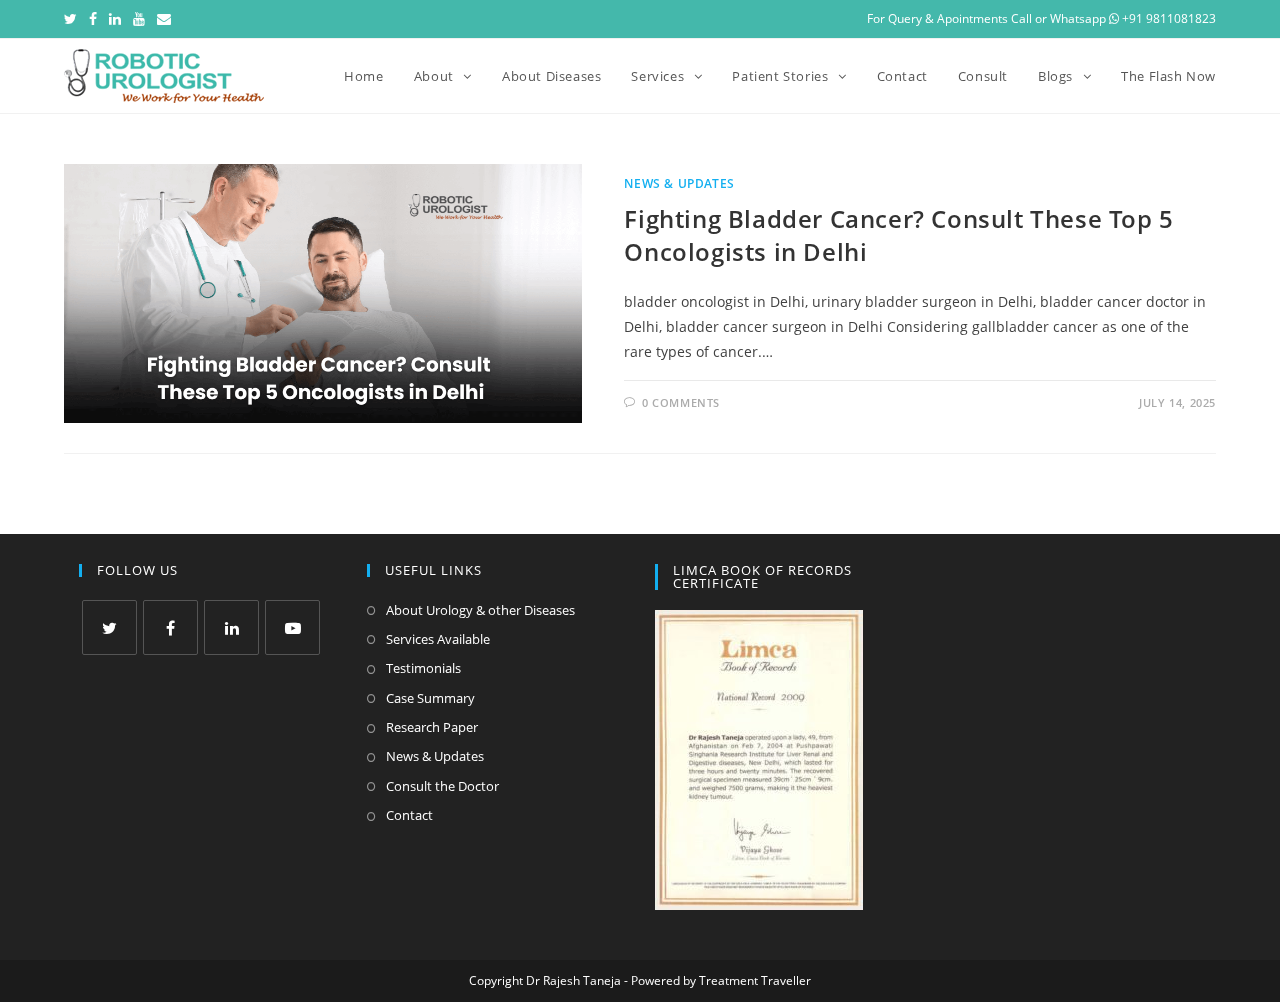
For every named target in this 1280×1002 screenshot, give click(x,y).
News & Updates (679, 183)
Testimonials (423, 668)
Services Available (438, 639)
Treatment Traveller (755, 980)
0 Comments (681, 402)
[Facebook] (93, 19)
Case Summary (430, 698)
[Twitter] (73, 19)
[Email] (164, 19)
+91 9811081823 (1167, 18)
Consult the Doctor (442, 786)
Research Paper (432, 727)
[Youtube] (139, 19)
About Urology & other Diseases (480, 610)
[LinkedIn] (115, 19)
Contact (409, 815)
